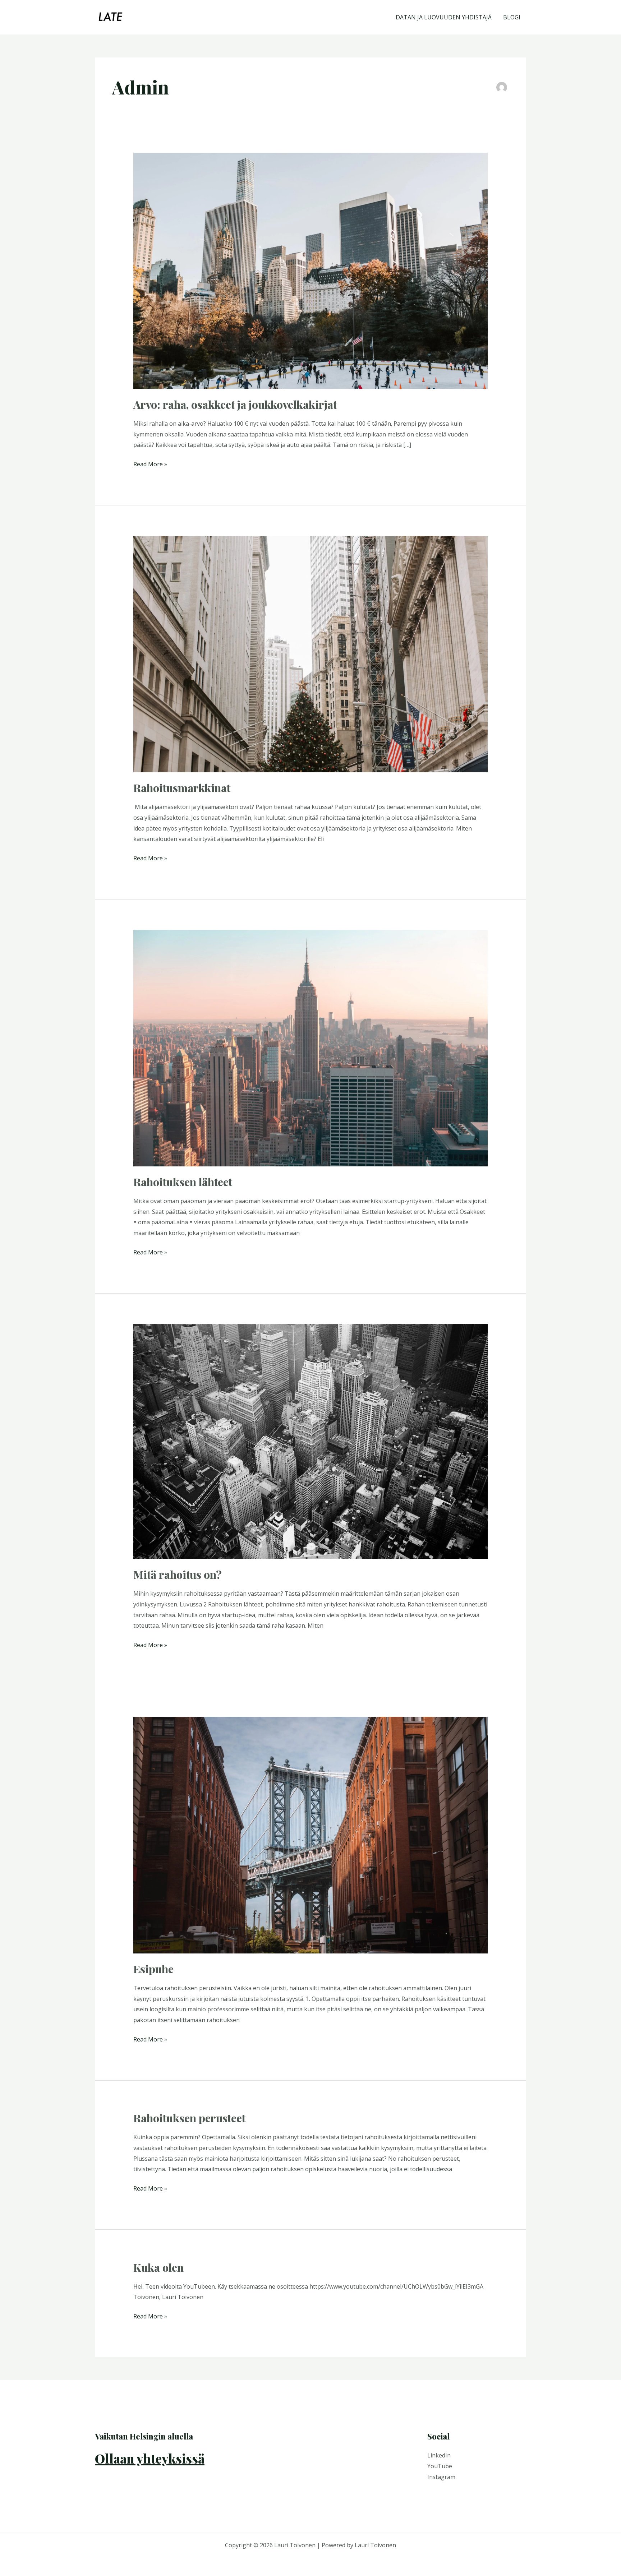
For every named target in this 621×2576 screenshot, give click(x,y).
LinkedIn (439, 2455)
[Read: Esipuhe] (311, 1835)
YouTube (440, 2466)
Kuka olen (158, 2267)
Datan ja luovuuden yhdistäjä (444, 17)
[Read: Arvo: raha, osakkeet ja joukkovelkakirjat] (311, 270)
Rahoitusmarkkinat (182, 788)
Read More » (150, 464)
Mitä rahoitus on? (178, 1574)
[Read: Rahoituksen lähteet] (311, 1047)
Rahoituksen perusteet (189, 2118)
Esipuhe (153, 1969)
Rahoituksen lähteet (183, 1182)
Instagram (441, 2477)
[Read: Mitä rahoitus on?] (311, 1441)
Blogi (512, 17)
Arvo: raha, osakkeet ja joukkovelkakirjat (235, 404)
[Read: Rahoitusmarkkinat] (311, 653)
